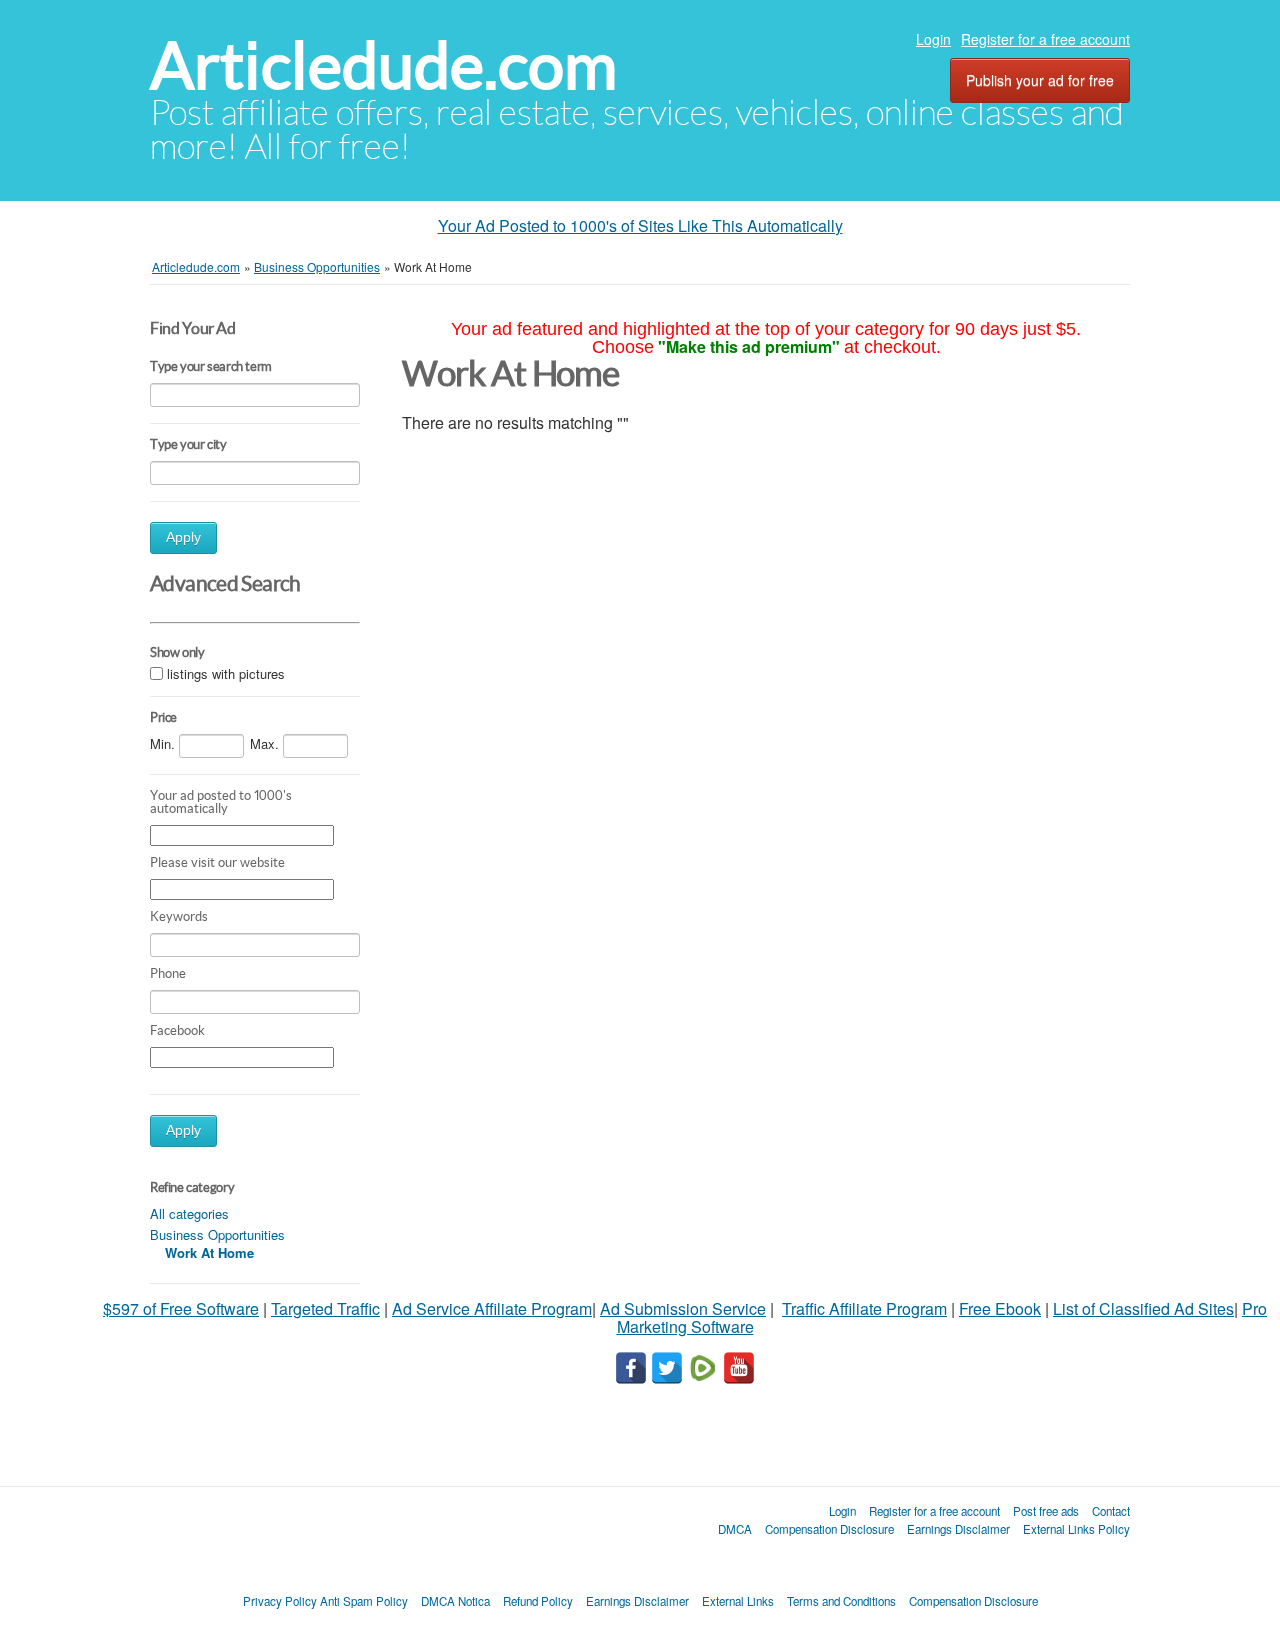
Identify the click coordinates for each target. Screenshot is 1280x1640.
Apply (183, 537)
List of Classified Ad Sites (1143, 1308)
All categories (189, 1213)
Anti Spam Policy (364, 1601)
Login (933, 39)
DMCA (735, 1529)
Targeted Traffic (325, 1308)
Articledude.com (383, 65)
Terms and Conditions (841, 1601)
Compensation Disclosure (829, 1529)
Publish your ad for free (1040, 80)
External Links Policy (1076, 1529)
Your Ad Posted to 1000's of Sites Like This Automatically (640, 225)
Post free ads (1046, 1511)
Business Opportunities (217, 1234)
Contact (1111, 1511)
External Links (738, 1601)
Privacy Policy (280, 1601)
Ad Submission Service (683, 1308)
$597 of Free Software (181, 1308)
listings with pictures (226, 673)
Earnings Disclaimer (958, 1529)
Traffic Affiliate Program (864, 1308)
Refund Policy (538, 1601)
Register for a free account (1045, 39)
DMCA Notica (455, 1601)
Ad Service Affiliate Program (492, 1308)
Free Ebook (1000, 1308)
